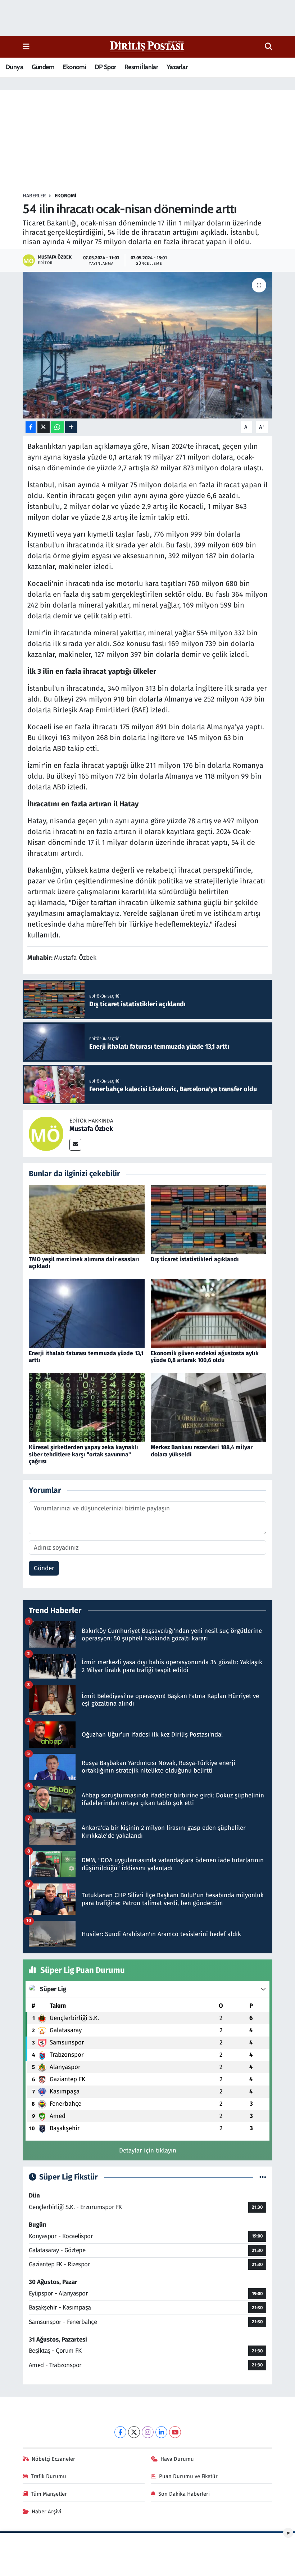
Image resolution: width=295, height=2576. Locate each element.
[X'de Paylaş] (44, 427)
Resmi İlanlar (141, 67)
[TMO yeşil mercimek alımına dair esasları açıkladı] (87, 1219)
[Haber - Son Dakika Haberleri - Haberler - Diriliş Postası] (147, 46)
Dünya (14, 67)
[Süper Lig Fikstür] (263, 2177)
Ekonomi (74, 67)
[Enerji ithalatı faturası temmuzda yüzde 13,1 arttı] (87, 1313)
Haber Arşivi (46, 2512)
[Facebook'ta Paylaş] (31, 427)
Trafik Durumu (49, 2476)
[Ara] (269, 47)
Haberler (34, 196)
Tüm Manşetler (49, 2494)
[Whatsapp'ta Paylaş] (57, 427)
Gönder (44, 1568)
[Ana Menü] (26, 47)
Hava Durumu (177, 2459)
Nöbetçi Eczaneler (53, 2459)
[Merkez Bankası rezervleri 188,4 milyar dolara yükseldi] (209, 1407)
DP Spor (105, 67)
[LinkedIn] (161, 2432)
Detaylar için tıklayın (148, 2151)
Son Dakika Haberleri (184, 2494)
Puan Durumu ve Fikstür (188, 2476)
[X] (134, 2432)
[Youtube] (175, 2432)
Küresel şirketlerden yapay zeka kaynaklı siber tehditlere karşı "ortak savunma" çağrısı (83, 1454)
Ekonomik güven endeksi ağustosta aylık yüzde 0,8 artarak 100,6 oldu (205, 1357)
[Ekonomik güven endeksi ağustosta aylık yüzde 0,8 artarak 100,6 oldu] (209, 1313)
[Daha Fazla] (71, 427)
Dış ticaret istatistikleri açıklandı (195, 1259)
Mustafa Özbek (91, 1129)
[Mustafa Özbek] (46, 1134)
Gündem (43, 67)
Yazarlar (177, 67)
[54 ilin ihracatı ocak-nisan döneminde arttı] (148, 345)
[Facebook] (120, 2432)
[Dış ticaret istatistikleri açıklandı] (209, 1219)
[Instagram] (148, 2432)
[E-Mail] (75, 1145)
